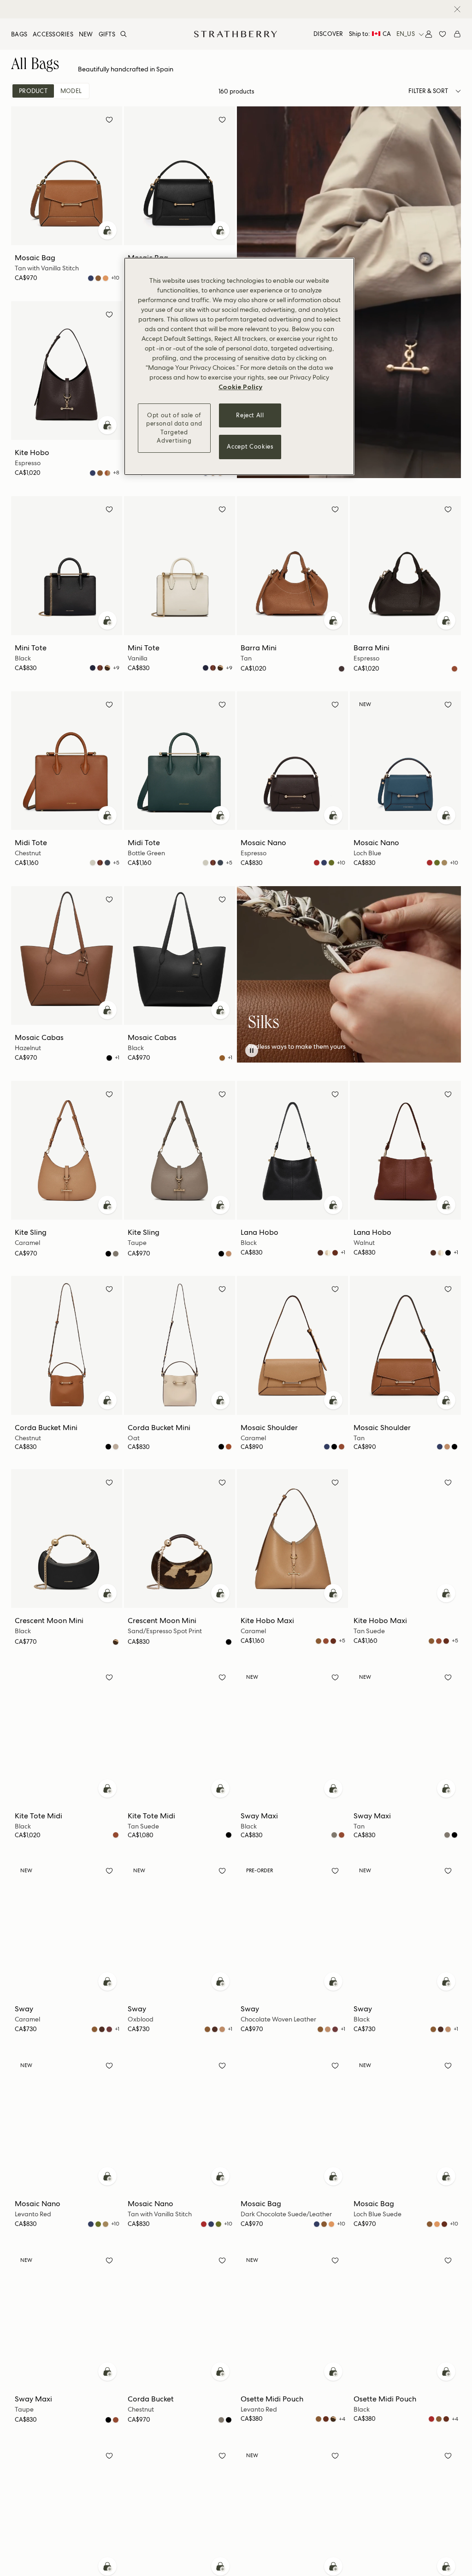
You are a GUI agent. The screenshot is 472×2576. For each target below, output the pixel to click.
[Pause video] (252, 1051)
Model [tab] (71, 91)
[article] (349, 1047)
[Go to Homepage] (236, 34)
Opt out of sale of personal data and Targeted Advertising (174, 428)
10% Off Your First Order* (229, 9)
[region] (239, 366)
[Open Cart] (457, 34)
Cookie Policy (240, 387)
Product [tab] (33, 91)
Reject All (250, 415)
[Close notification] (457, 9)
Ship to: (370, 34)
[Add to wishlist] (109, 121)
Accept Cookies (250, 447)
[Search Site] (124, 34)
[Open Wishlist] (442, 34)
